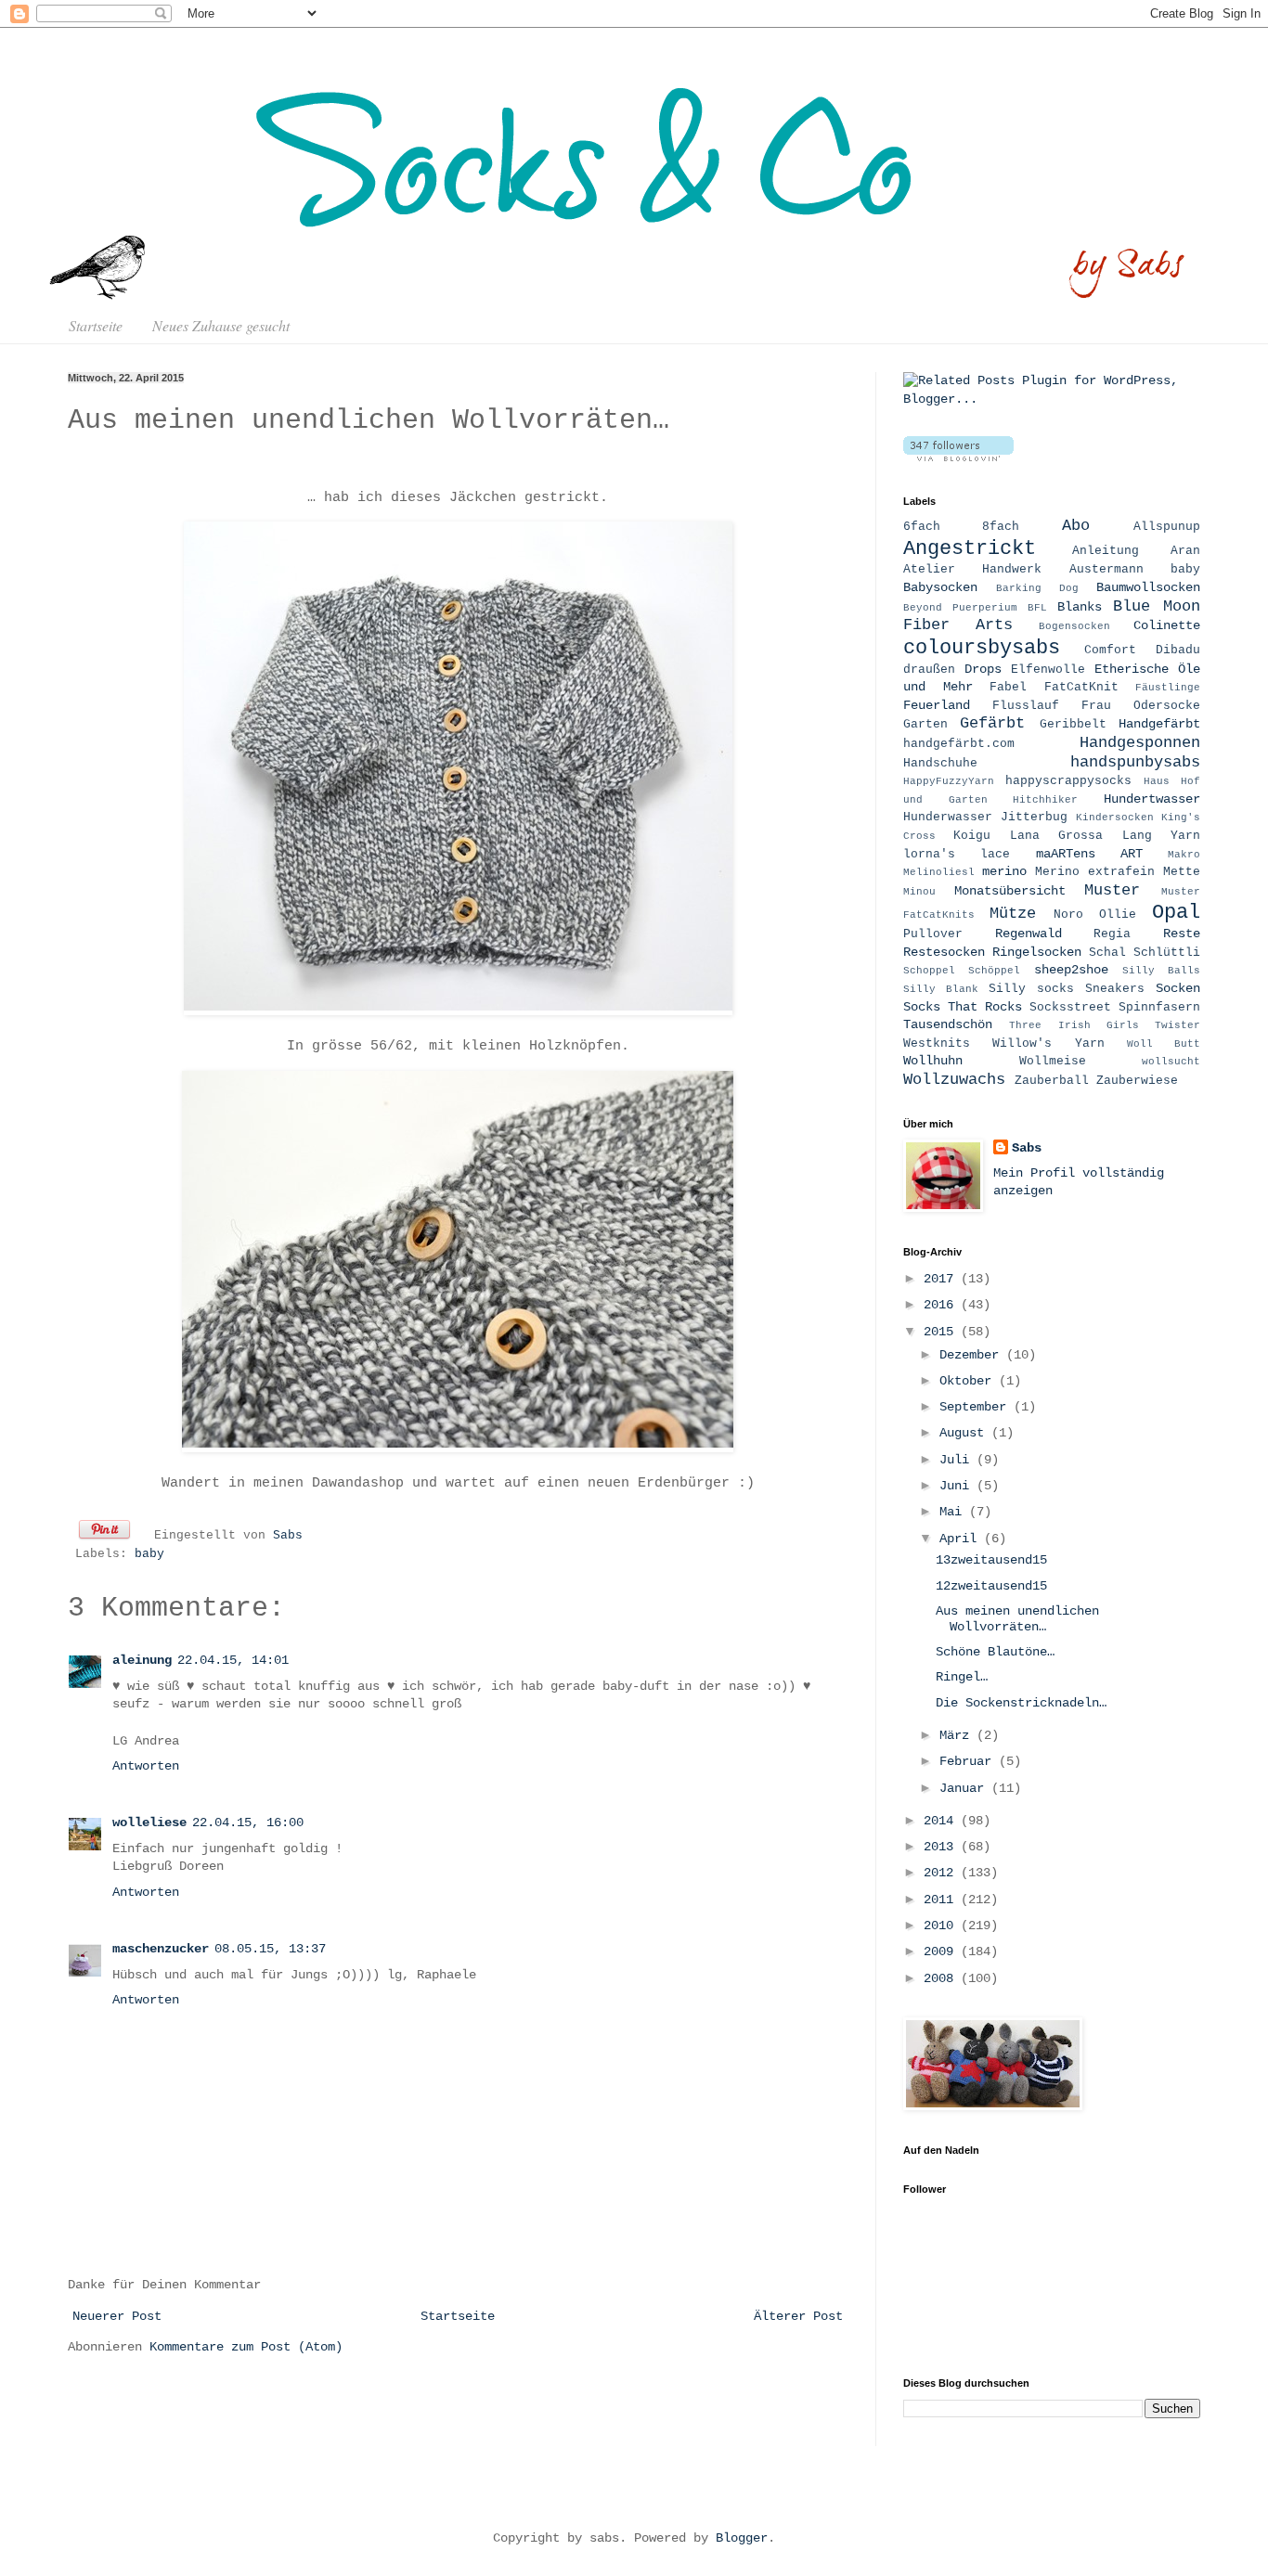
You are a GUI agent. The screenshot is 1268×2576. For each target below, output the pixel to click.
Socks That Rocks (963, 1007)
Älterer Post (798, 2316)
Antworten (146, 1766)
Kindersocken (1115, 818)
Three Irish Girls (1074, 1025)
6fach (922, 527)
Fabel (1008, 688)
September (977, 1407)
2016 (942, 1305)
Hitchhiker (1045, 800)
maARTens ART (1089, 854)
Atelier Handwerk (972, 570)
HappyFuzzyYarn (949, 781)
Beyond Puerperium (960, 608)
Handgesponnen (1140, 743)
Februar (969, 1761)
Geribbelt (1073, 725)
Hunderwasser (948, 818)
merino (1004, 871)
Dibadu (1178, 650)
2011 (942, 1900)
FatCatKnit (1081, 688)
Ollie (1118, 915)
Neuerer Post (117, 2316)
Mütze (1013, 914)
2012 (942, 1873)
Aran (1185, 551)
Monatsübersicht (1010, 891)
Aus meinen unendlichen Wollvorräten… (1017, 1619)
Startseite (96, 325)
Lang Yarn (1161, 836)
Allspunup (1167, 527)
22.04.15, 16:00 (248, 1823)
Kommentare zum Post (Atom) (246, 2347)
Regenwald (1029, 934)
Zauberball (1052, 1081)
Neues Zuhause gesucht (221, 325)
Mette (1182, 872)
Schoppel (929, 971)
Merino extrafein (1095, 872)
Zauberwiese (1137, 1081)
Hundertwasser (1152, 799)
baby (149, 1554)
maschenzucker (161, 1949)
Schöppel (994, 971)
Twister (1177, 1025)
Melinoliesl (939, 872)
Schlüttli (1167, 953)
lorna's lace (957, 855)
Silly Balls (1161, 971)
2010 (942, 1926)
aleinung (142, 1660)
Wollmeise (1053, 1062)
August (965, 1433)
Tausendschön (948, 1024)
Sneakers (1115, 989)
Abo (1076, 526)
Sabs (288, 1536)
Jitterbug (1034, 818)
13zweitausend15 (991, 1560)
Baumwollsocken (1148, 587)
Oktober (969, 1381)
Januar (965, 1788)
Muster (1112, 890)
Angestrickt (970, 548)
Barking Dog (1037, 588)
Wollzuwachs (954, 1080)
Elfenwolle (1048, 670)
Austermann (1106, 570)
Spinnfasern (1159, 1008)
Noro (1068, 915)
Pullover (933, 934)
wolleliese (149, 1823)
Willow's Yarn (1048, 1044)
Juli (958, 1460)
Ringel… (962, 1677)
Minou (919, 892)
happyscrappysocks (1068, 781)
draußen (929, 670)
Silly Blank (941, 989)
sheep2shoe (1071, 970)
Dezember (973, 1355)
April (962, 1539)
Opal (1176, 912)
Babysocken (940, 587)
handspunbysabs (1135, 762)
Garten (925, 725)
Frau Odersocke (1141, 706)
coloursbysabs (982, 648)
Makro (1184, 855)
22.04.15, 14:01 (233, 1660)
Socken (1178, 988)
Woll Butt (1164, 1044)
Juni (958, 1486)
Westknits (937, 1044)
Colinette (1167, 625)
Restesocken (944, 952)
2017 (942, 1279)
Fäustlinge (1168, 688)
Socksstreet (1070, 1008)
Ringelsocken (1037, 952)
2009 (942, 1951)
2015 (942, 1332)
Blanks (1080, 607)
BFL (1037, 608)
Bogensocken (1074, 626)
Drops (983, 669)
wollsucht (1171, 1062)
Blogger (742, 2538)
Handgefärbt (1159, 724)
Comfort (1110, 650)
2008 (942, 1978)
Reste (1182, 934)
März (958, 1735)
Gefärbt (992, 723)
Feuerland (937, 705)
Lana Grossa (1056, 836)
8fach (1001, 527)
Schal (1107, 953)
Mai (954, 1512)
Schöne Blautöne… (995, 1652)
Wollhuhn (933, 1061)
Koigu (972, 836)
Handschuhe (940, 764)
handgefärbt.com (959, 744)
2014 (942, 1821)
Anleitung (1106, 551)
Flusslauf (1026, 706)
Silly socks (1031, 989)
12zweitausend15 (991, 1586)
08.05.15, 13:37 (270, 1949)
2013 (942, 1847)
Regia (1112, 934)
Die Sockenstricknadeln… (1021, 1703)
